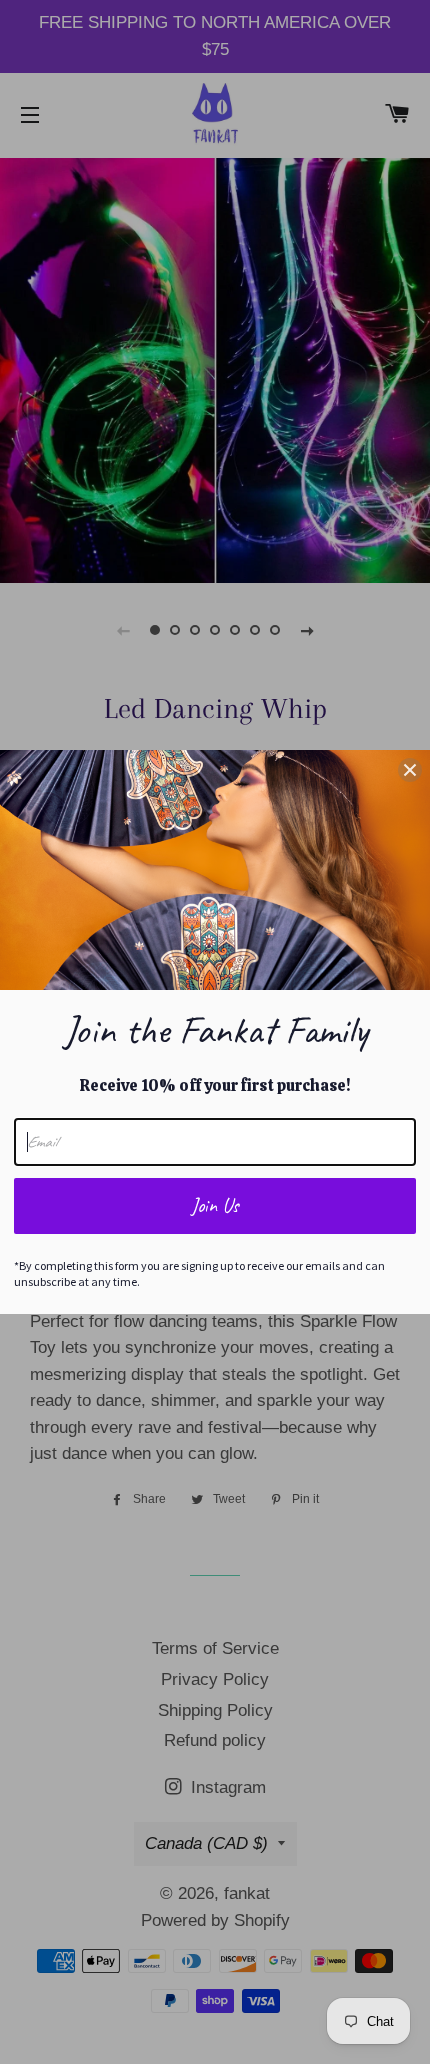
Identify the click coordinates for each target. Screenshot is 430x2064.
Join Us (215, 1205)
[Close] (410, 770)
